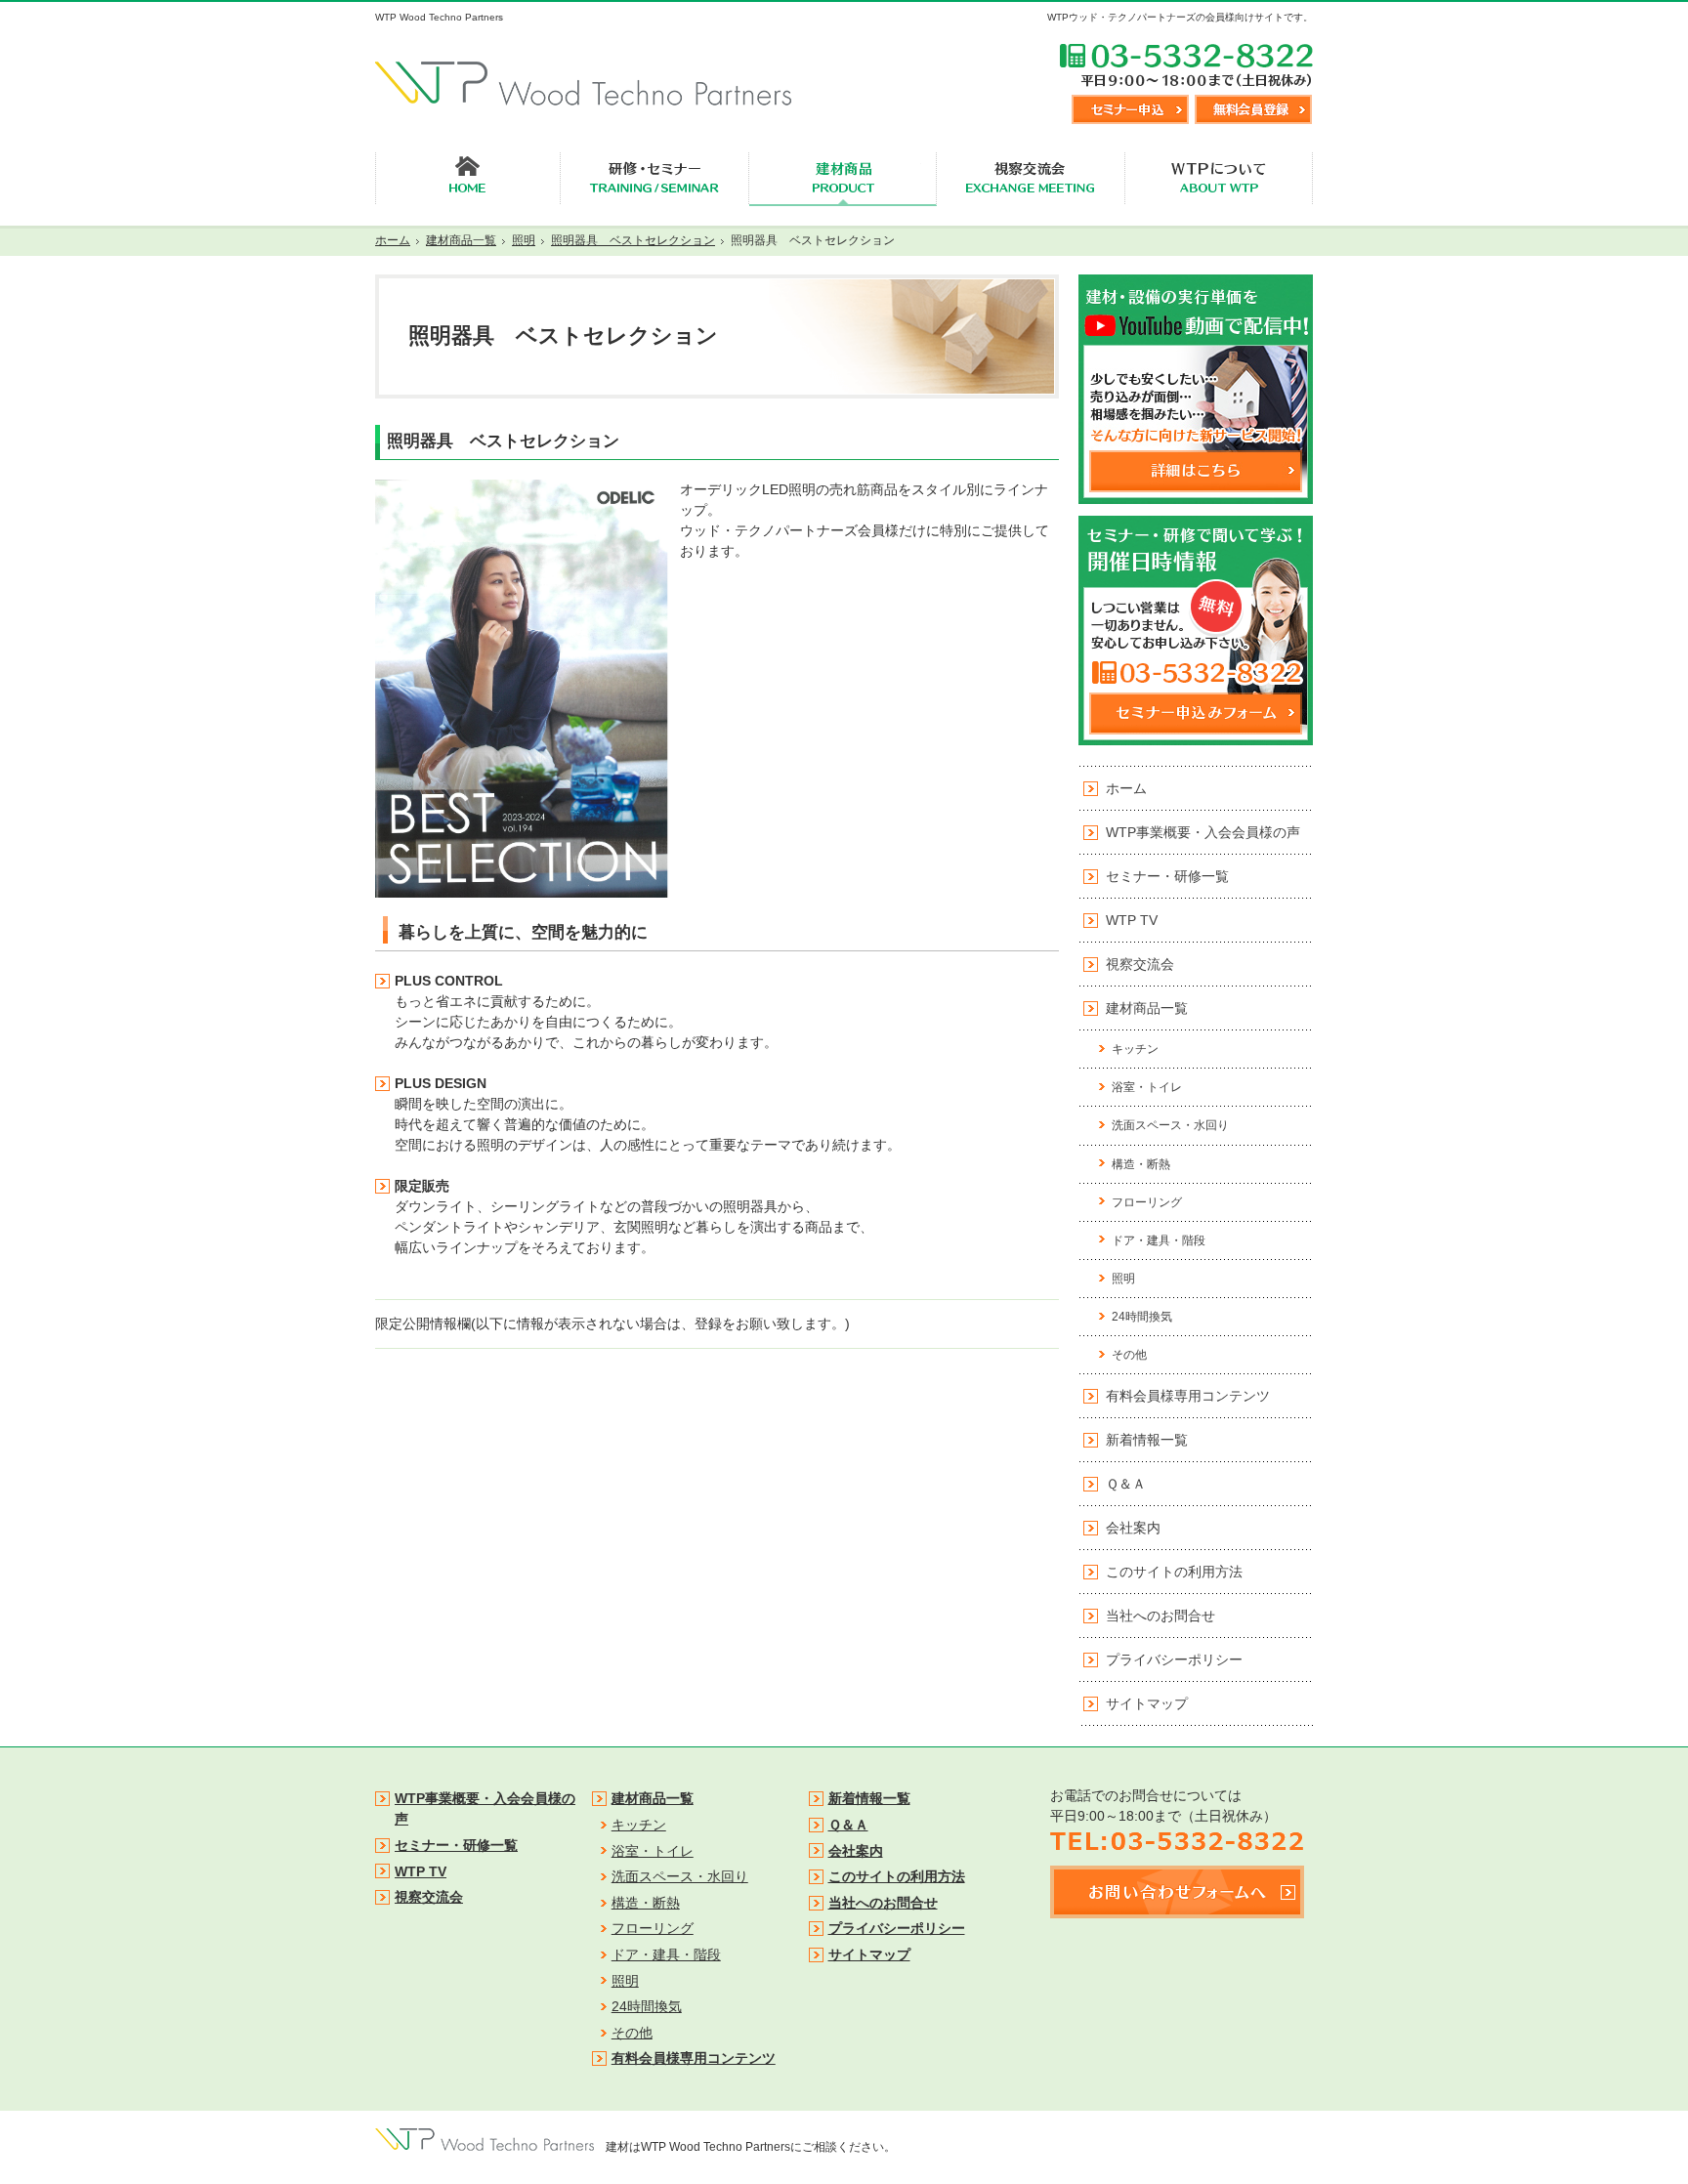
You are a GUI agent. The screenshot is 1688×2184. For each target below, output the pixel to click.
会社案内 (1133, 1528)
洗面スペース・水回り (1170, 1125)
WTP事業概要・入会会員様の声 (1203, 832)
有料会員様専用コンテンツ (1188, 1396)
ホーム (1126, 788)
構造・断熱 (1141, 1164)
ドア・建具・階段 (1159, 1240)
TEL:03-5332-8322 (1186, 64)
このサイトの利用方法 (1174, 1572)
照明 (1123, 1279)
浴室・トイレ (1147, 1087)
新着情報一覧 (1147, 1440)
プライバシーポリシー (1174, 1659)
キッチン (1135, 1049)
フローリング (1147, 1202)
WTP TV (1132, 920)
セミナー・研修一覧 (1167, 876)
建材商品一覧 (1147, 1008)
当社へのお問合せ (1160, 1616)
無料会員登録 (1253, 109)
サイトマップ (1147, 1703)
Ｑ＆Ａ (1126, 1484)
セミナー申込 (1130, 109)
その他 (1129, 1355)
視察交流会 (1140, 964)
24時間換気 (1142, 1317)
